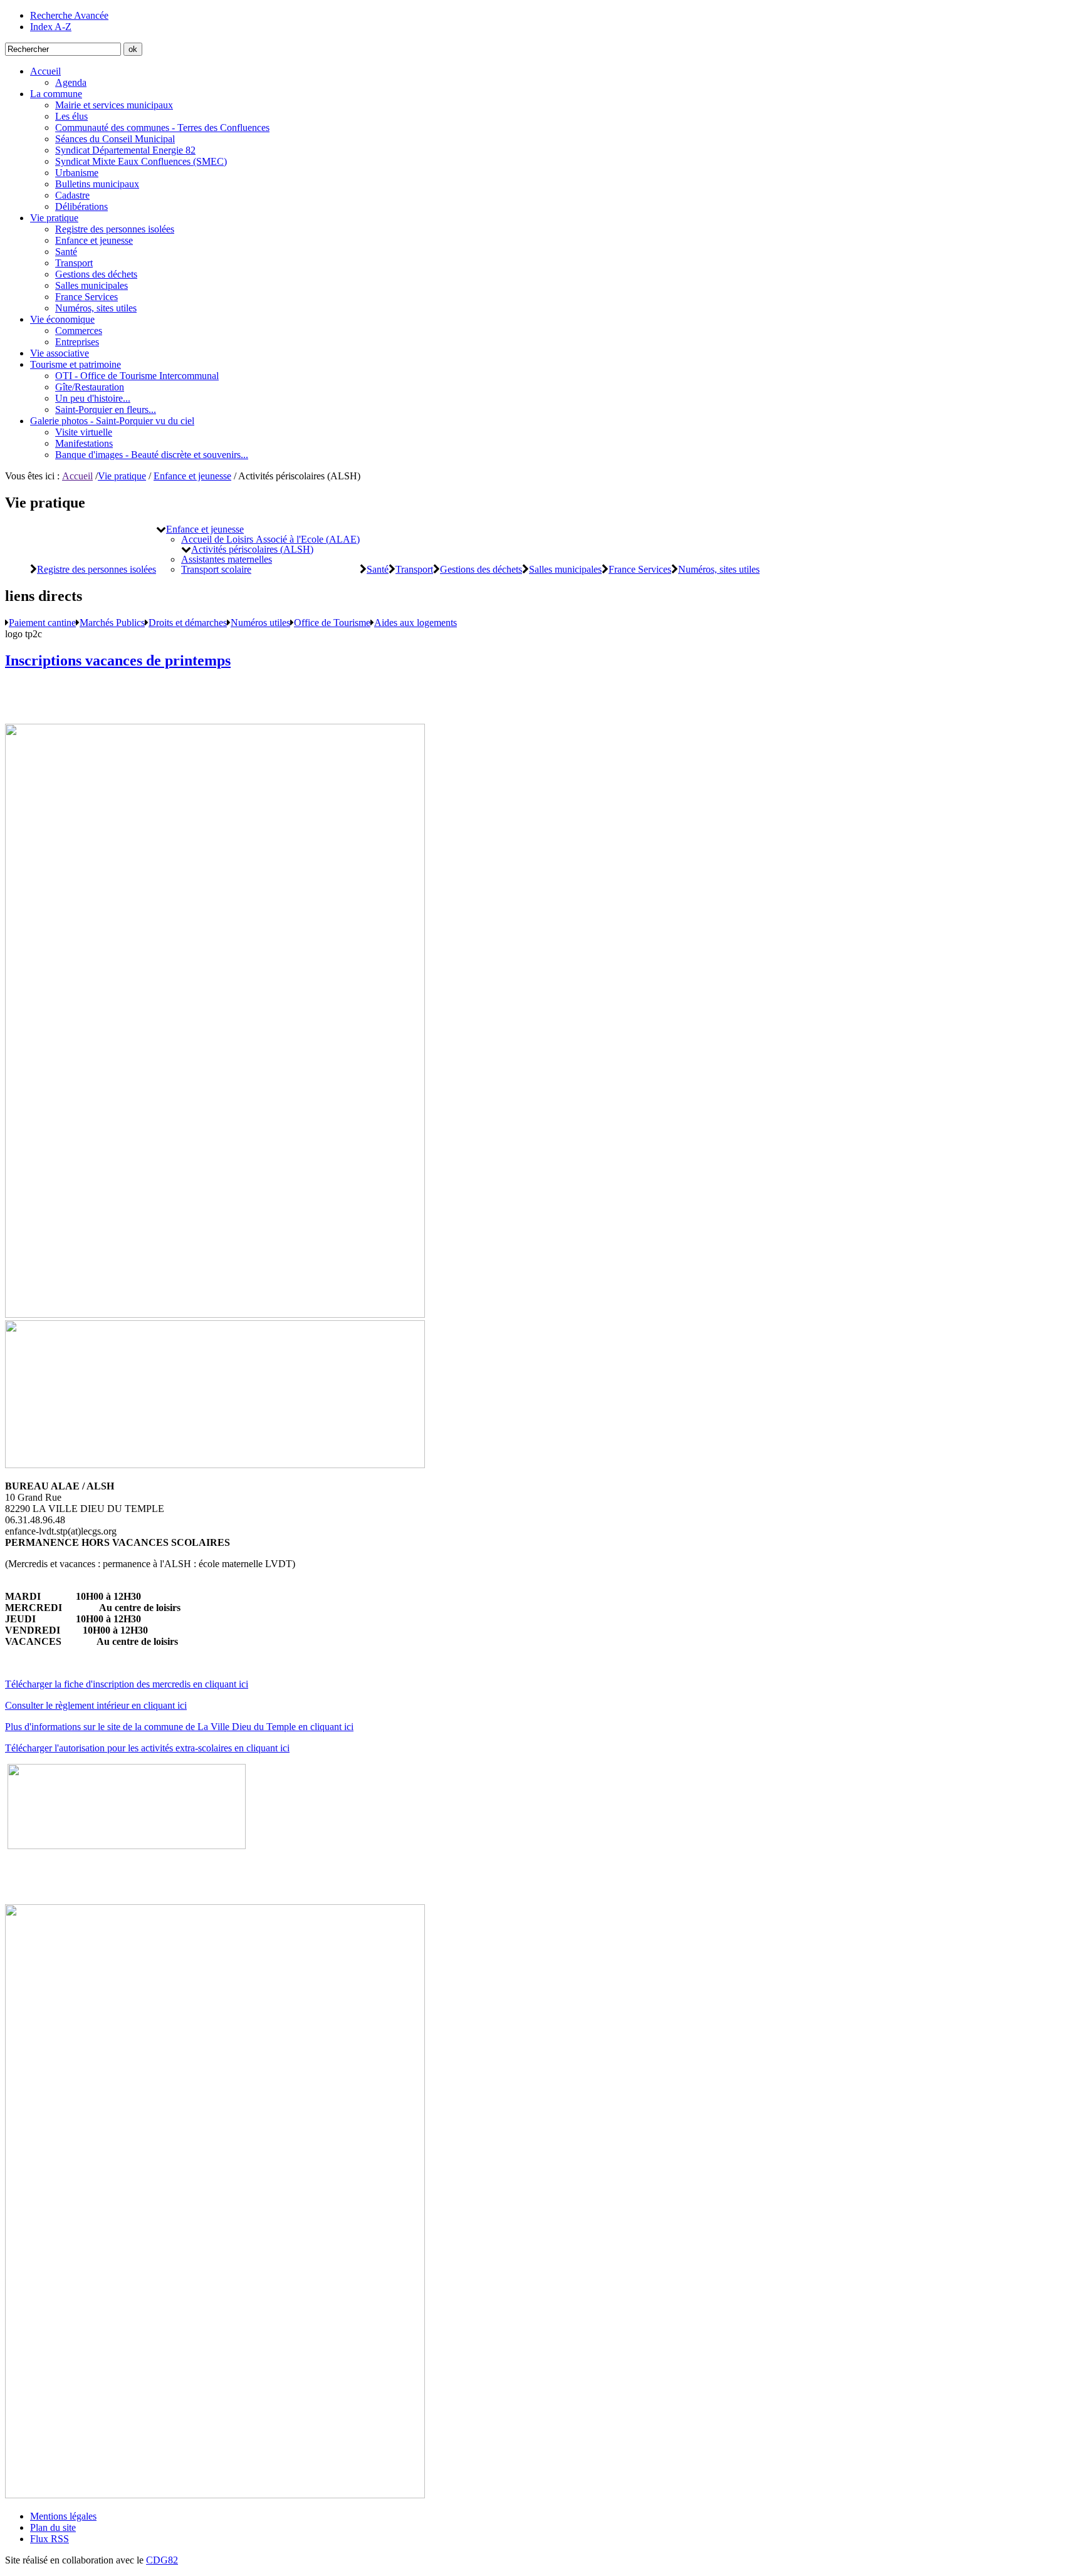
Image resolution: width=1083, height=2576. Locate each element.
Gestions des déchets (96, 274)
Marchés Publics (112, 622)
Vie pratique (54, 218)
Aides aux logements (416, 622)
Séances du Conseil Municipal (115, 139)
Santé (66, 252)
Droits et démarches (188, 622)
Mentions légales (63, 2516)
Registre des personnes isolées (115, 229)
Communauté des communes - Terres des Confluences (162, 128)
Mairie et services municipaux (114, 105)
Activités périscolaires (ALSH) (252, 549)
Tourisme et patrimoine (76, 364)
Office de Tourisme (332, 622)
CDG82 (162, 2560)
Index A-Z (51, 27)
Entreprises (77, 342)
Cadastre (72, 195)
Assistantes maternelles (227, 559)
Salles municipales (92, 285)
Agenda (71, 82)
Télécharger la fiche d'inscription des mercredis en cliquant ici (127, 1684)
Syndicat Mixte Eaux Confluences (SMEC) (141, 161)
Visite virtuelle (84, 432)
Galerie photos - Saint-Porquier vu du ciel (112, 421)
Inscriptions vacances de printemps (118, 660)
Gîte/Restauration (90, 387)
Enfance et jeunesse (94, 240)
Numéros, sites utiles (96, 308)
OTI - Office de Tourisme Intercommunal (137, 376)
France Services (86, 297)
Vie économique (62, 319)
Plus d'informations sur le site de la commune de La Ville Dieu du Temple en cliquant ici (179, 1727)
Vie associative (60, 353)
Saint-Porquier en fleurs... (106, 409)
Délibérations (81, 206)
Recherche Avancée (69, 15)
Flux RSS (50, 2539)
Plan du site (53, 2527)
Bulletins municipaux (97, 184)
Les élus (71, 116)
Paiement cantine (42, 622)
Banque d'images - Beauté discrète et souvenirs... (152, 455)
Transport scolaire (216, 569)
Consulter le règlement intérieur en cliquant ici (96, 1705)
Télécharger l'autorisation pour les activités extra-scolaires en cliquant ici (147, 1748)
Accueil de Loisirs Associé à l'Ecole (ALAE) (270, 539)
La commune (56, 94)
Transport (74, 263)
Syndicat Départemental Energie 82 (125, 150)
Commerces (79, 331)
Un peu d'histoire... (93, 398)
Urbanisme (77, 173)
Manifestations (84, 443)
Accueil (45, 71)
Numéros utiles (260, 622)
